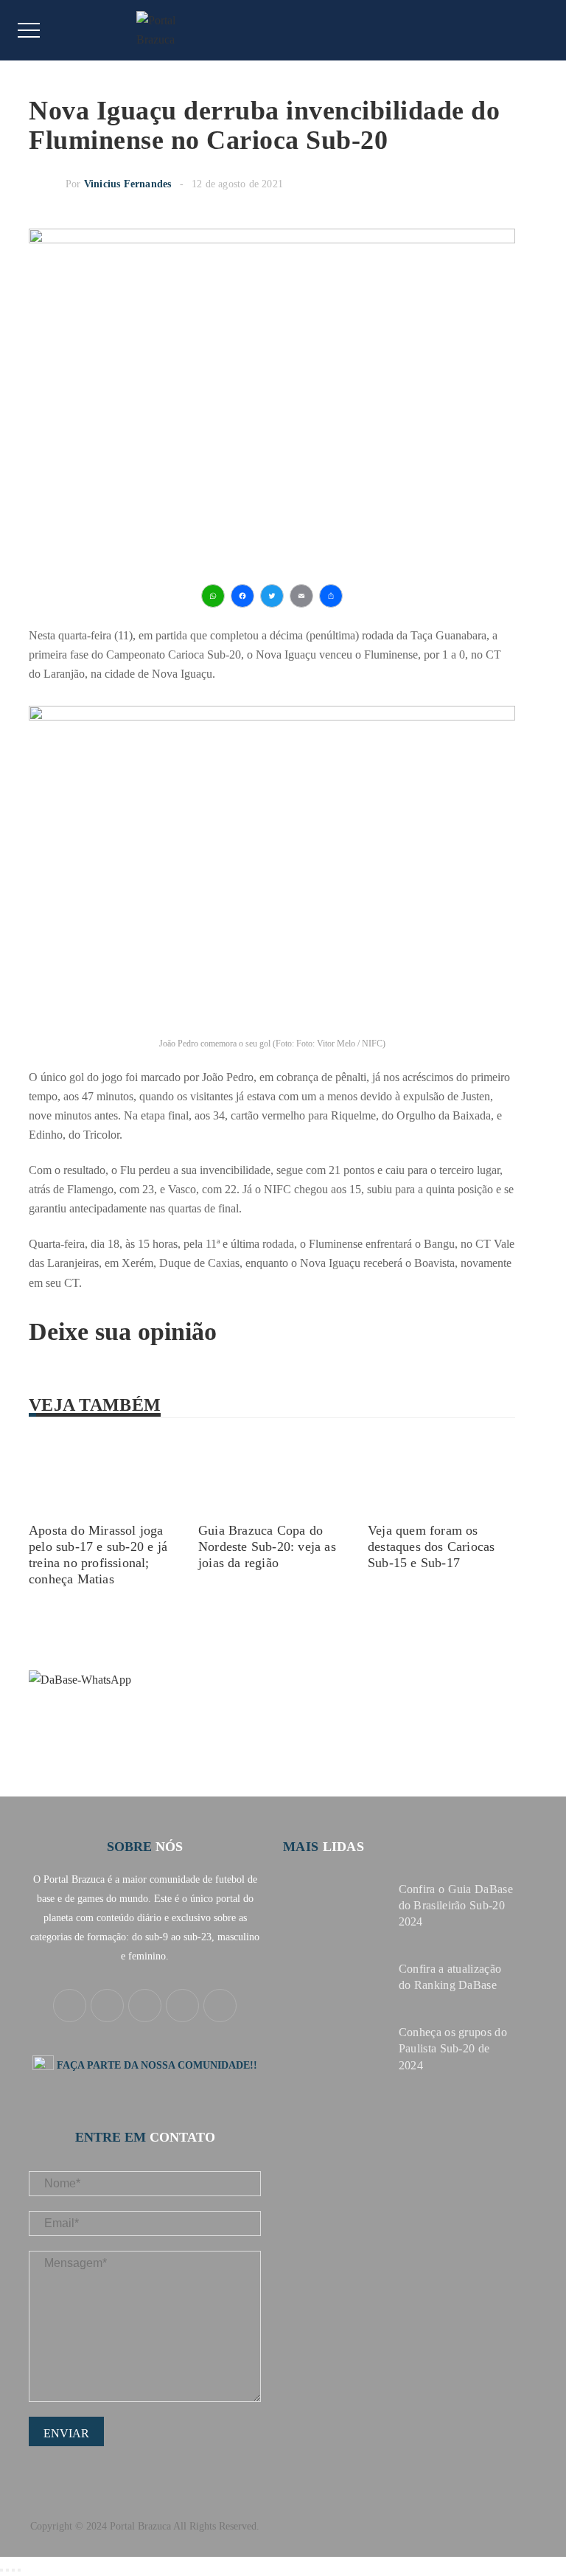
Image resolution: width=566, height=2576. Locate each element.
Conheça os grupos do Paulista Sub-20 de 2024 (453, 2048)
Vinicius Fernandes (128, 184)
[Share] (7, 2570)
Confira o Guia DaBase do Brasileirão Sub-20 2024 (456, 1905)
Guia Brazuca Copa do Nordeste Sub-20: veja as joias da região (267, 1546)
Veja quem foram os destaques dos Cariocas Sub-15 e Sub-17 (431, 1546)
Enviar (66, 2433)
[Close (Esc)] (1, 2570)
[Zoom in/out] (19, 2570)
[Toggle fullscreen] (13, 2570)
